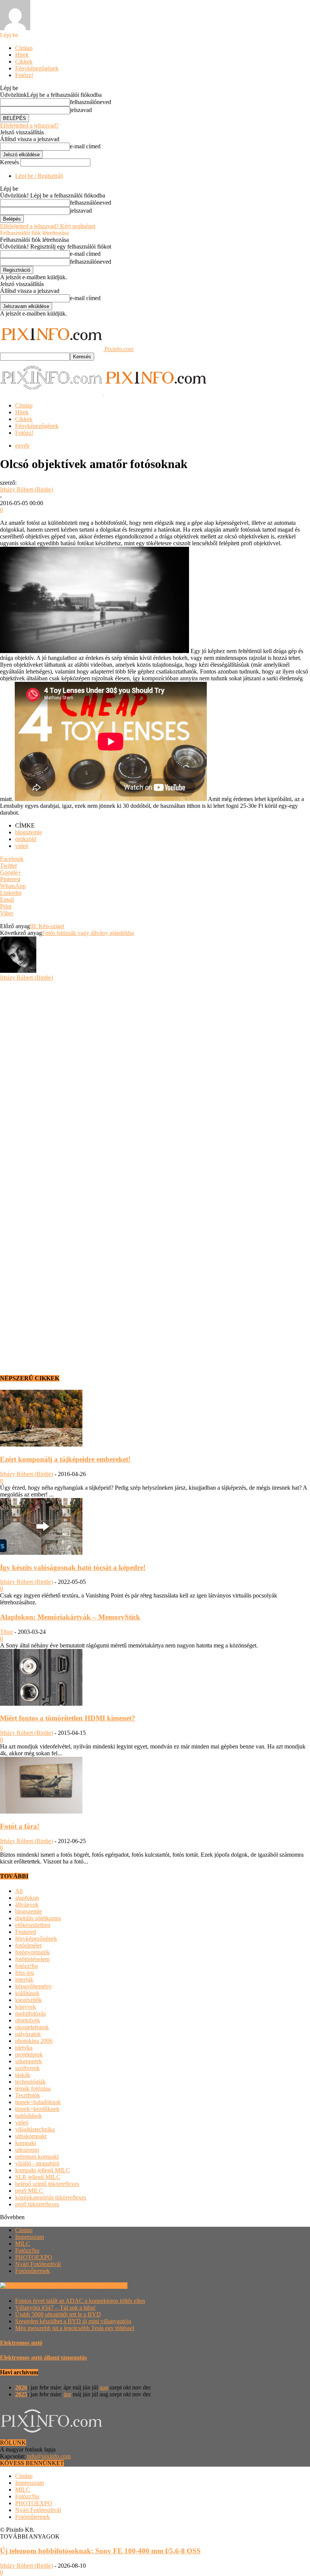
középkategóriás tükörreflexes (51, 2197)
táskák (23, 2075)
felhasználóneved (91, 102)
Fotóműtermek (33, 2271)
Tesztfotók (28, 2095)
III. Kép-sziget (47, 926)
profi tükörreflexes (37, 2204)
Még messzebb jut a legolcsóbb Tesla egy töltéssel (75, 2328)
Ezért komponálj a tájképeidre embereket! (65, 1459)
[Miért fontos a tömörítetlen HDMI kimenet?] (41, 1704)
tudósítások (29, 2116)
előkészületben (33, 1925)
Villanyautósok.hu (104, 2286)
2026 (21, 2387)
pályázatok (28, 2034)
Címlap (24, 48)
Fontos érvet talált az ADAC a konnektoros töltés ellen (80, 2301)
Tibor (6, 1632)
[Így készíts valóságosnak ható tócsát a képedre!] (41, 1553)
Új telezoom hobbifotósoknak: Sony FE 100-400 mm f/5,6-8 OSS (100, 2551)
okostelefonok (32, 2027)
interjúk (24, 1979)
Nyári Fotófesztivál (38, 2264)
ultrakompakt (31, 2136)
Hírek (22, 55)
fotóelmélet (28, 1945)
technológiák (30, 2082)
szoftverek (27, 2068)
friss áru (25, 1973)
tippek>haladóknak (38, 2102)
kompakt (26, 2143)
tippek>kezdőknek (37, 2109)
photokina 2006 (34, 2041)
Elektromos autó (21, 2343)
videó (22, 846)
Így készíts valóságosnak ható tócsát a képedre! (73, 1567)
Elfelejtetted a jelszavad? (29, 125)
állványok (27, 1905)
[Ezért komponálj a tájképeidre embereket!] (41, 1444)
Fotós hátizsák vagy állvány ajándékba (88, 933)
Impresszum (29, 2237)
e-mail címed (85, 146)
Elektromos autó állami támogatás (43, 2357)
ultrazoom (27, 2150)
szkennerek (29, 2061)
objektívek (28, 2020)
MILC (23, 2244)
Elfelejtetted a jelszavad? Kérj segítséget (48, 226)
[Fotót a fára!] (41, 1811)
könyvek (26, 2007)
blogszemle (29, 832)
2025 (21, 2394)
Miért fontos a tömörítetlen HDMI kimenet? (68, 1718)
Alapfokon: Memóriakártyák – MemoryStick (70, 1617)
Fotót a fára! (20, 1826)
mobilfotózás (30, 2014)
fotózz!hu (26, 1966)
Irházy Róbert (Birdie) (26, 489)
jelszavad (81, 110)
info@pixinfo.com (49, 2456)
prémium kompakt (37, 2157)
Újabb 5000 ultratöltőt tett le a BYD (58, 2314)
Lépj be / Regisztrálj (39, 176)
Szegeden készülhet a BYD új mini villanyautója (73, 2321)
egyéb (22, 446)
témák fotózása (33, 2088)
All (19, 1891)
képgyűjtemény (33, 1986)
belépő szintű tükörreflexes (47, 2184)
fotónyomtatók (33, 1952)
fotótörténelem (32, 1959)
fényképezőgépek (36, 1939)
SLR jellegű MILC (38, 2177)
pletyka (24, 2048)
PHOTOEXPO (34, 2257)
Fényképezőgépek (37, 68)
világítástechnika (35, 2129)
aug (104, 2387)
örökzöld (26, 839)
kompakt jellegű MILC (43, 2170)
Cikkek (24, 61)
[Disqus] (155, 1076)
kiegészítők (29, 2000)
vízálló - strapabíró (37, 2163)
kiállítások (27, 1993)
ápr (67, 2394)
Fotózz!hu (27, 2250)
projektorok (29, 2054)
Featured (26, 1932)
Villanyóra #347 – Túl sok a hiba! (55, 2308)
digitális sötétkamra (38, 1918)
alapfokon (27, 1898)
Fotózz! (24, 75)
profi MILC (29, 2191)
